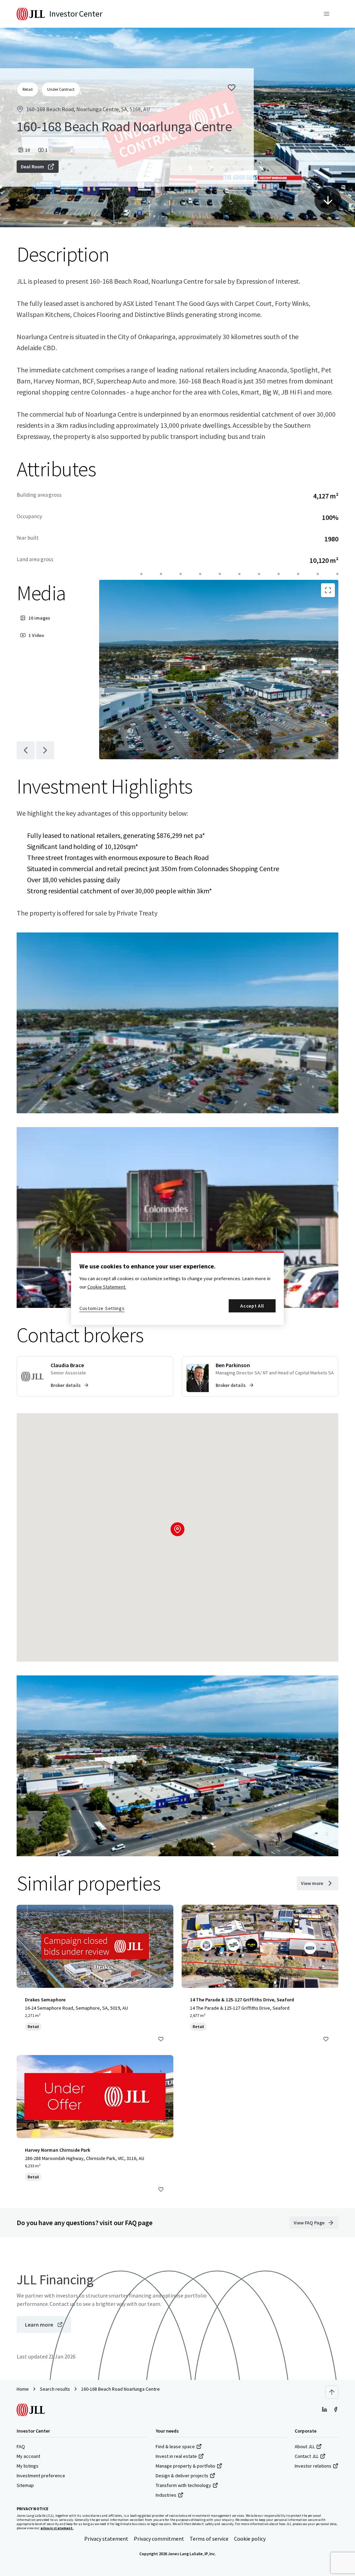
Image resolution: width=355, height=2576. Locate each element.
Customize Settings (102, 1308)
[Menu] (327, 14)
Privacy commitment (159, 2539)
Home (23, 2389)
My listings (28, 2466)
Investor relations (313, 2466)
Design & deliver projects (182, 2476)
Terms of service (209, 2539)
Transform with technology (183, 2485)
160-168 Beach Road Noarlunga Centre (120, 2389)
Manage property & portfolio (185, 2466)
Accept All (252, 1306)
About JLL (305, 2446)
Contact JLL (307, 2456)
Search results (55, 2389)
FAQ (21, 2446)
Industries (166, 2495)
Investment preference (41, 2476)
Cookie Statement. (107, 1287)
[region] (177, 1288)
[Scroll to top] (332, 2392)
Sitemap (25, 2485)
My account (28, 2456)
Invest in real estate (176, 2456)
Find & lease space (175, 2446)
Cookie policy (250, 2539)
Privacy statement (106, 2539)
